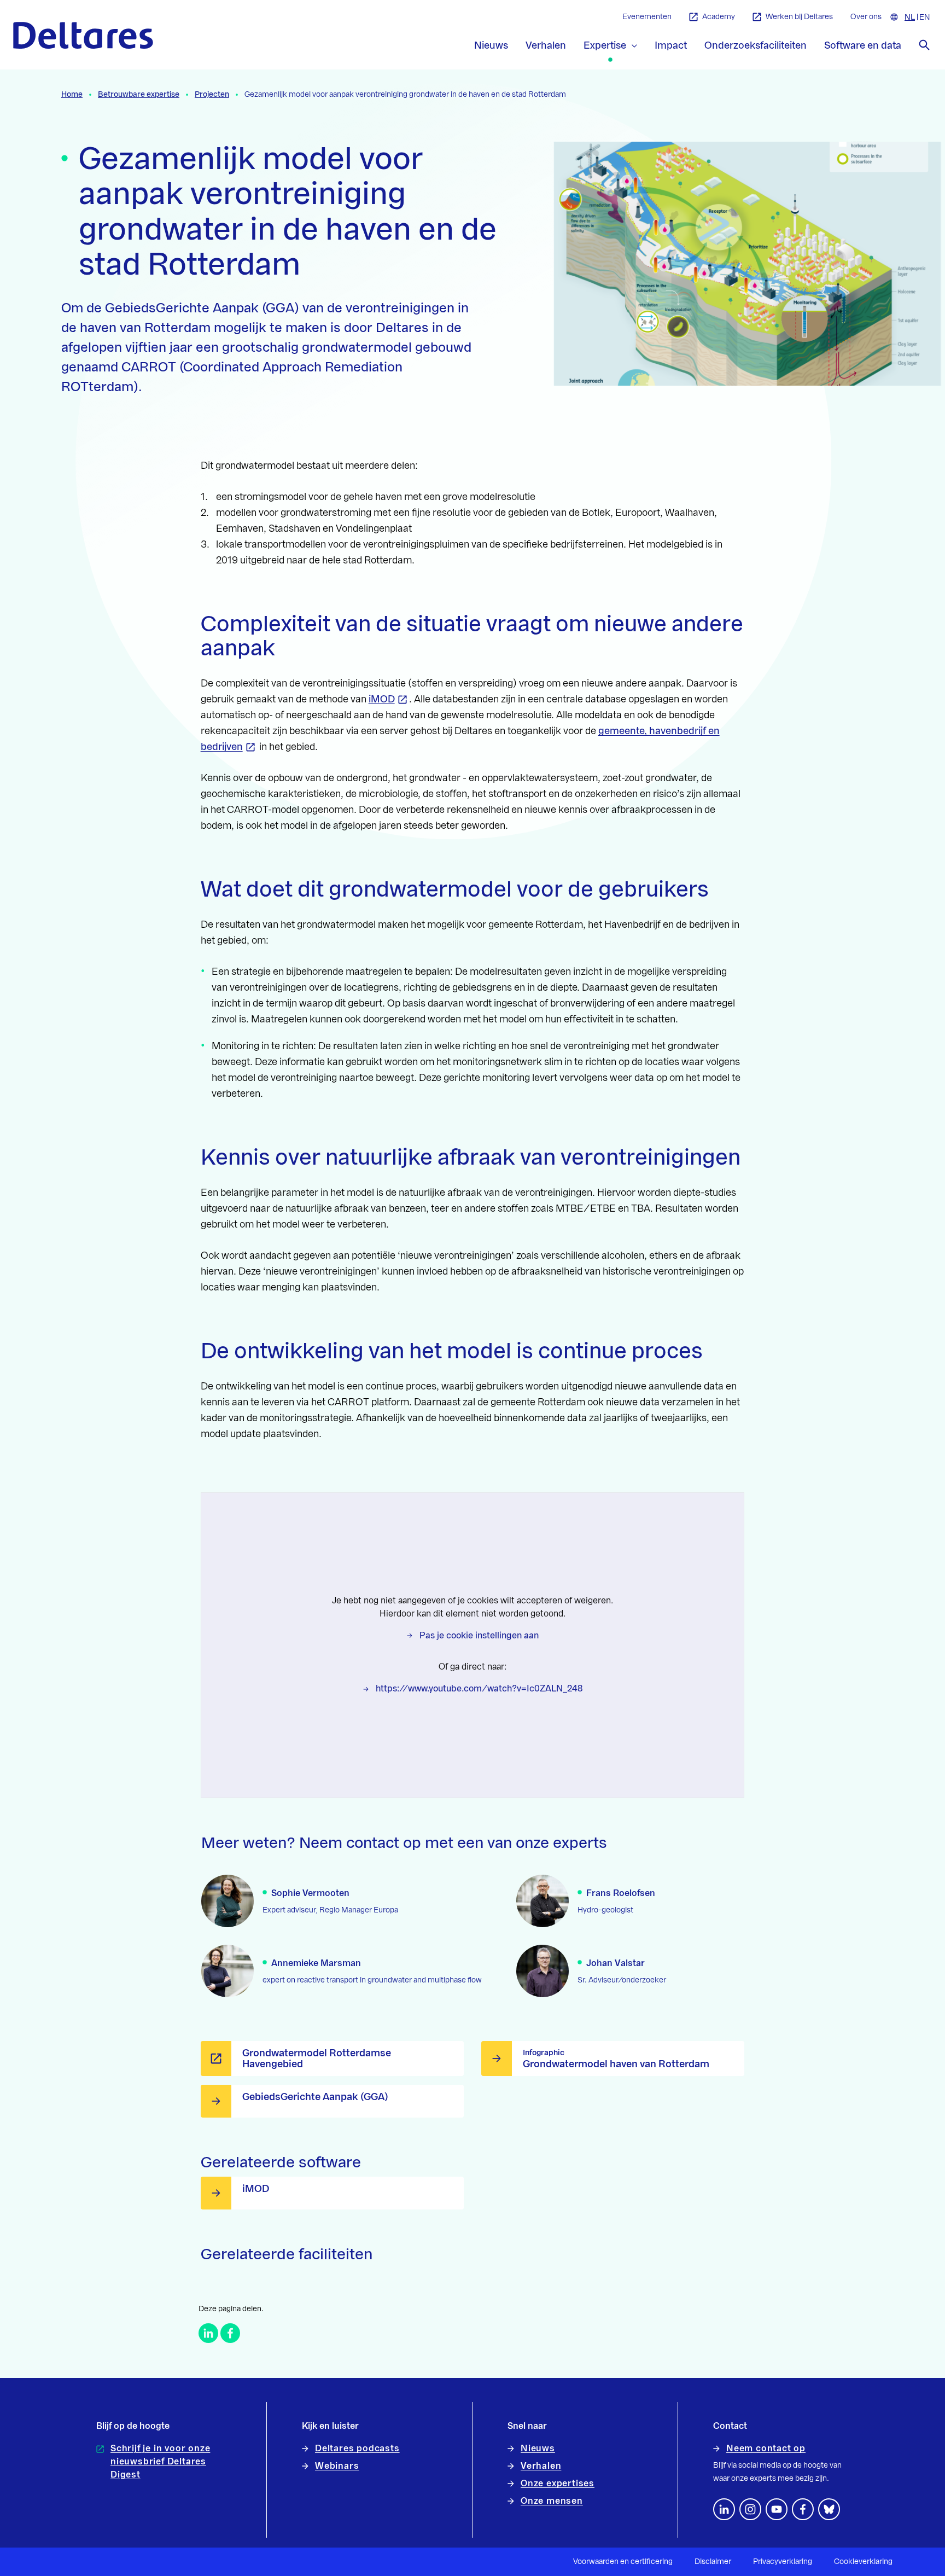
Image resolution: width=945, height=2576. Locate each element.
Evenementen (647, 17)
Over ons (866, 17)
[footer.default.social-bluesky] (829, 2509)
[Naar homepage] (83, 35)
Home (72, 95)
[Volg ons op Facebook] (803, 2509)
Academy (719, 17)
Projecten (212, 95)
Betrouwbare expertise (139, 95)
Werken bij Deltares (799, 17)
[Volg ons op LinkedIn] (724, 2509)
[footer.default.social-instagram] (750, 2509)
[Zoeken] (924, 45)
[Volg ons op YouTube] (777, 2509)
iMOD (382, 699)
